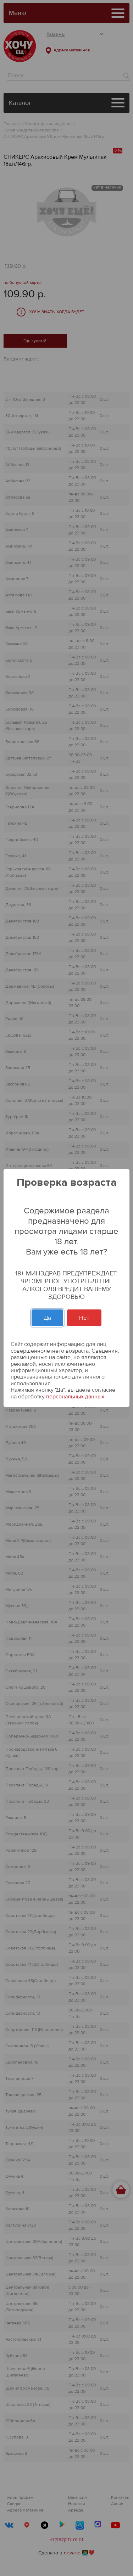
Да (47, 1318)
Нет (84, 1318)
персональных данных (75, 1397)
